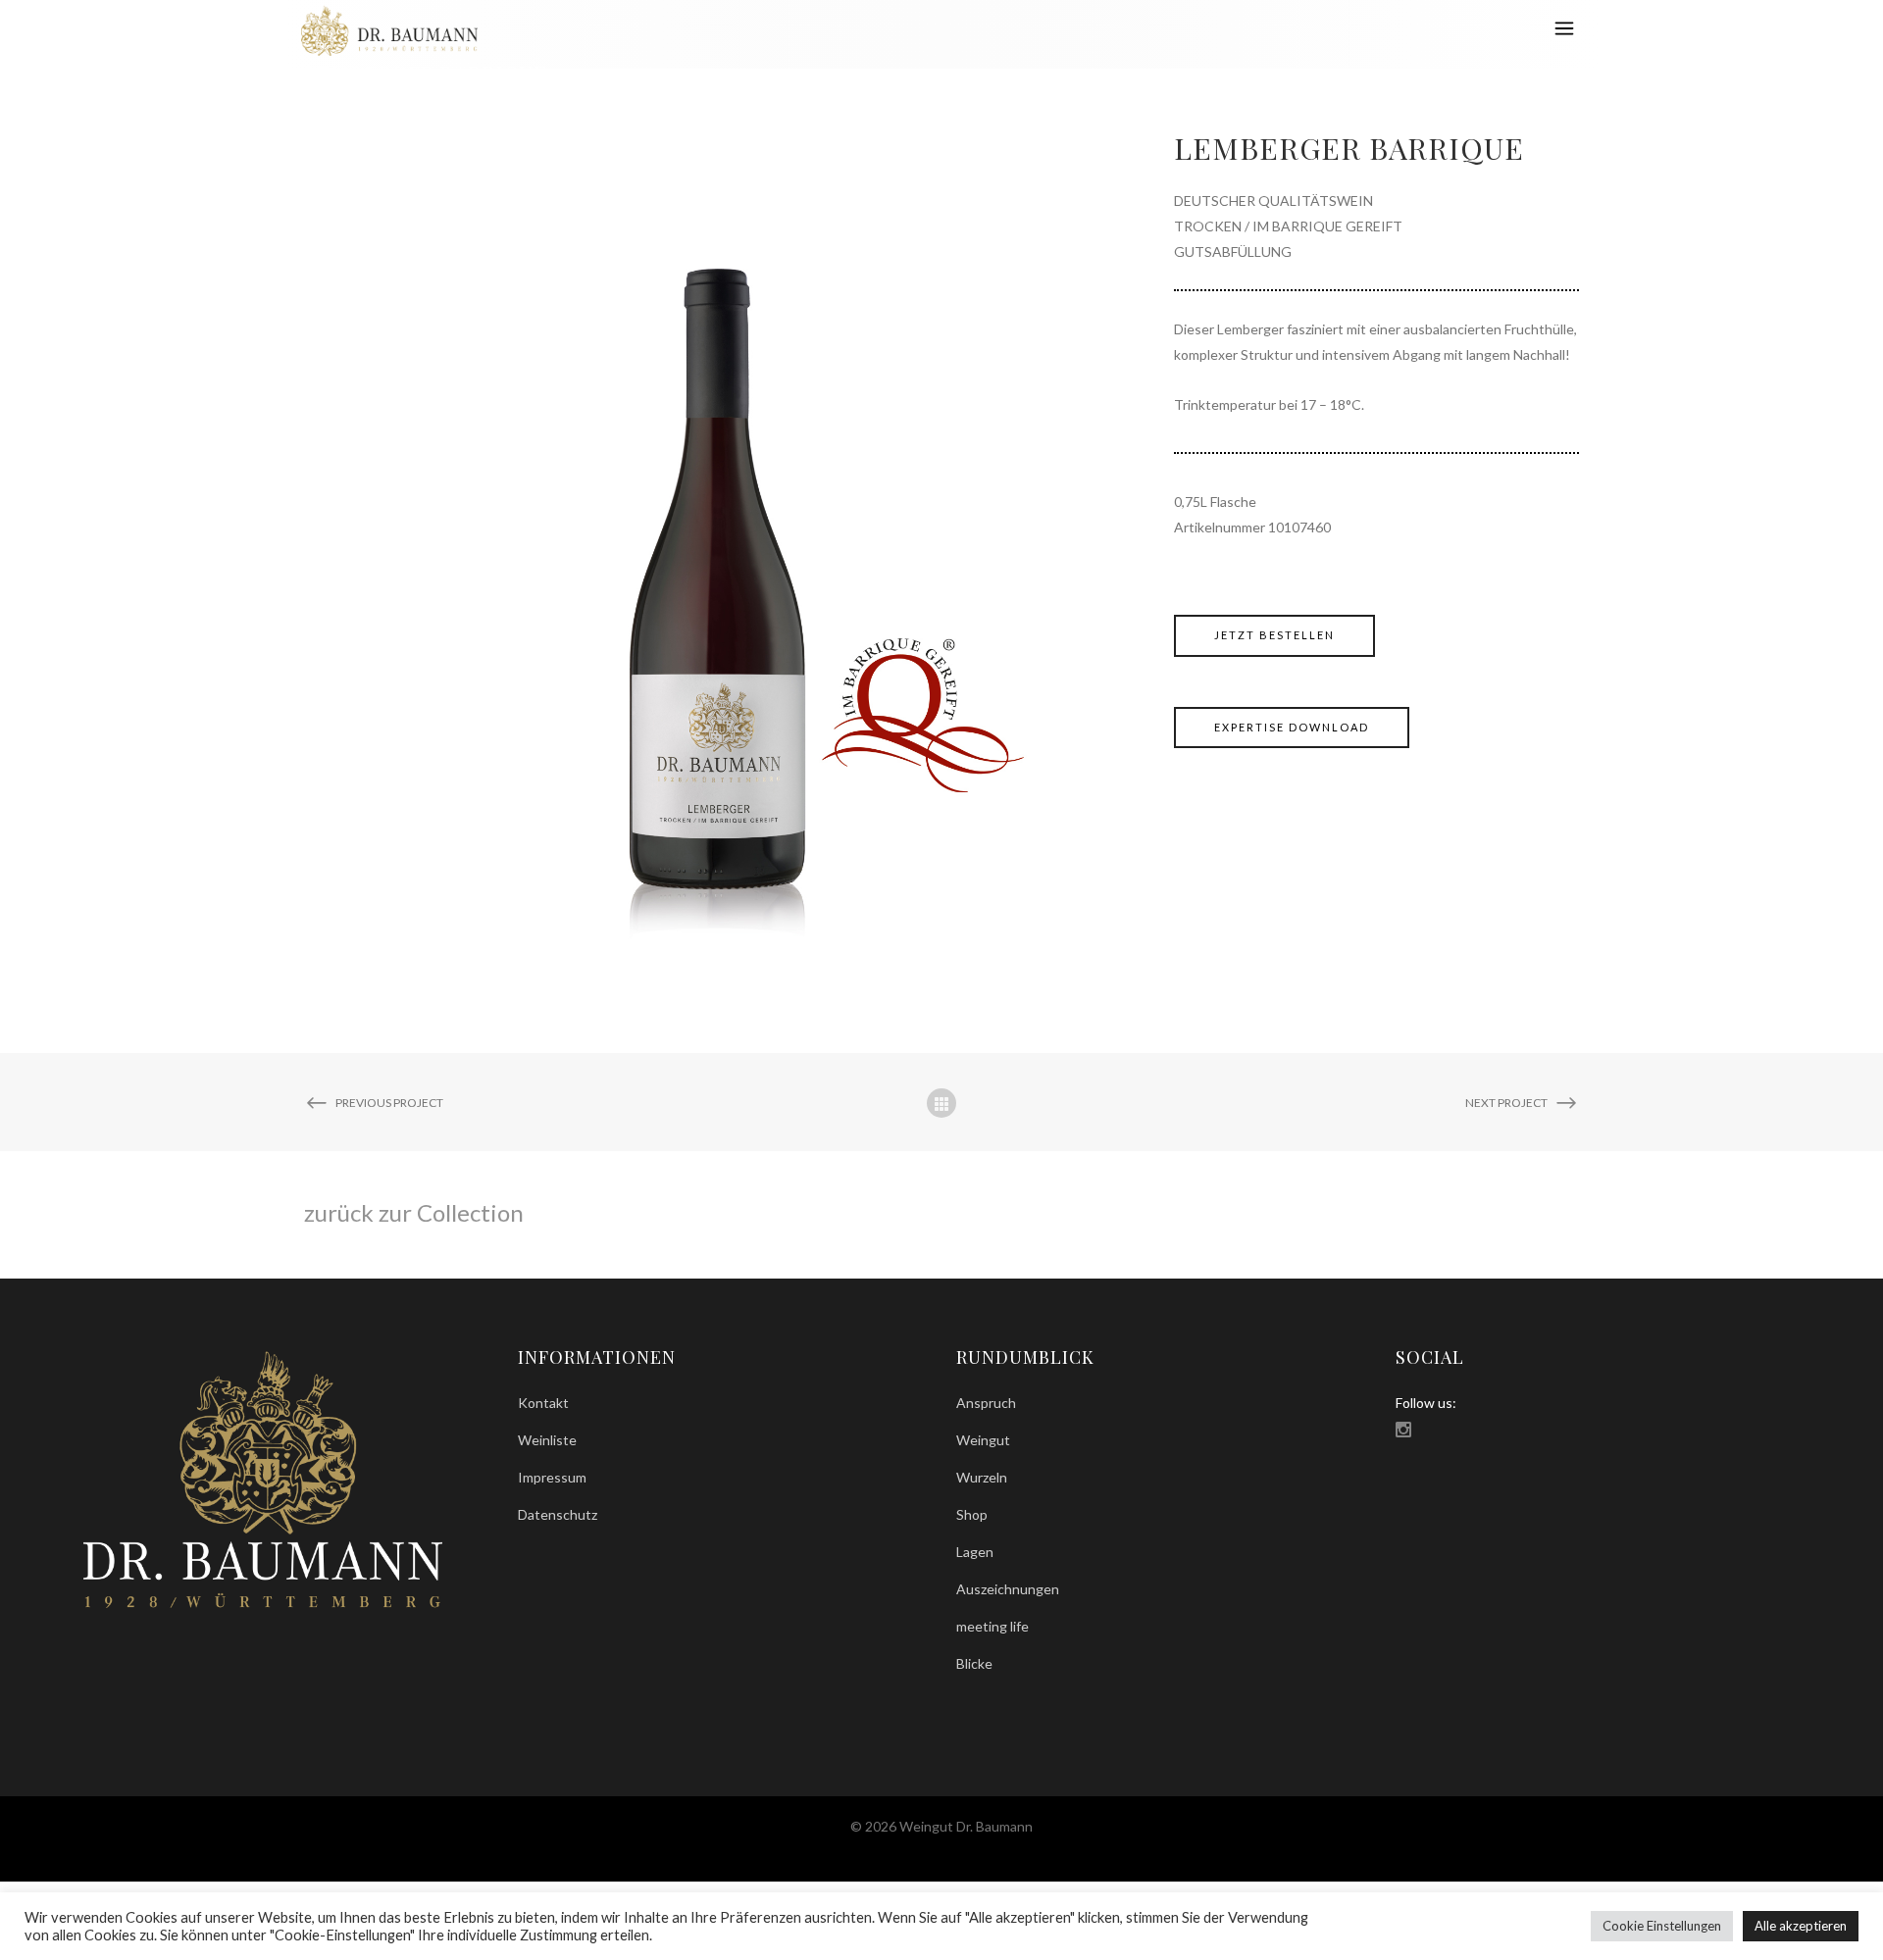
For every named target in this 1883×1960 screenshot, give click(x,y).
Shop (972, 1514)
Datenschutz (558, 1514)
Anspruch (986, 1403)
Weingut (983, 1440)
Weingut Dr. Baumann (1388, 73)
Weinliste (547, 1440)
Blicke (974, 1663)
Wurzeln (982, 1477)
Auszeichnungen (1008, 1589)
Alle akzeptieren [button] (1801, 1926)
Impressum (552, 1477)
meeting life (992, 1626)
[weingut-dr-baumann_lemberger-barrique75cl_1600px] (719, 541)
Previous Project (389, 1103)
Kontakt (543, 1403)
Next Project (1506, 1103)
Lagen (975, 1552)
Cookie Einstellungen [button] (1662, 1926)
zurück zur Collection (414, 1212)
